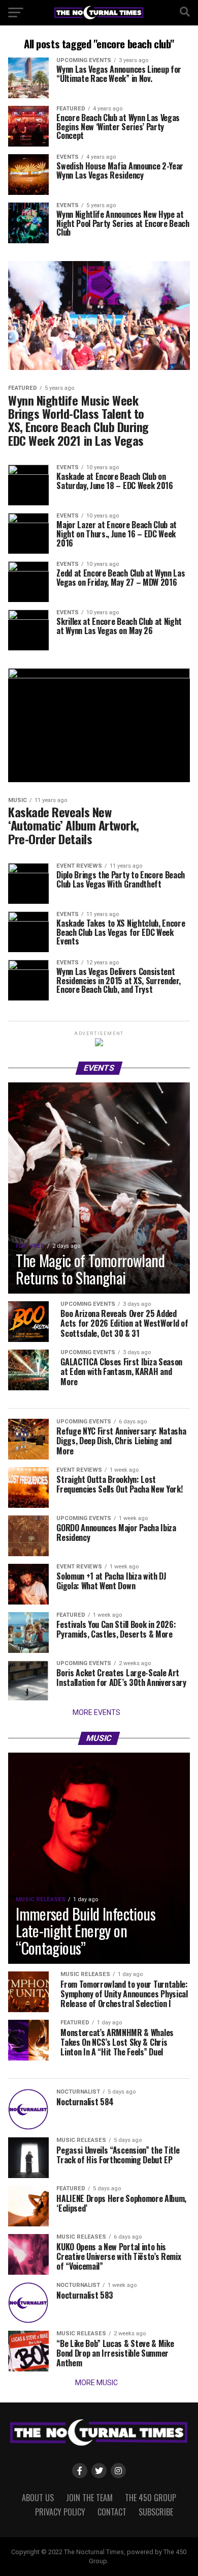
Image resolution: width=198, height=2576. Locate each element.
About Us (38, 2498)
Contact (112, 2512)
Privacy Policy (60, 2512)
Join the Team (89, 2498)
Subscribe (156, 2512)
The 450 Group (151, 2498)
